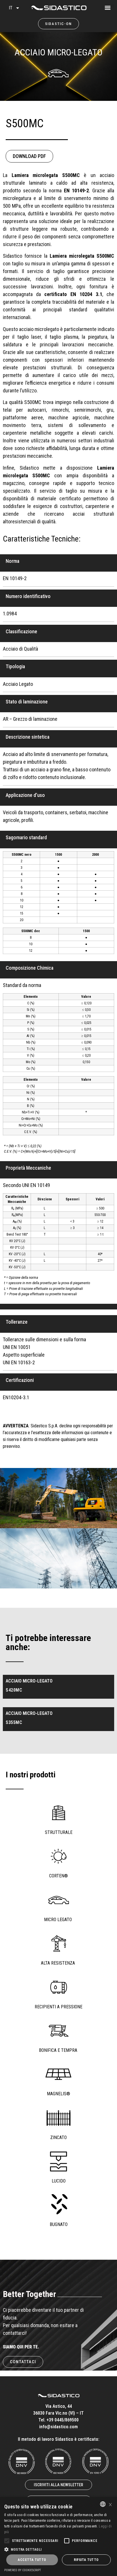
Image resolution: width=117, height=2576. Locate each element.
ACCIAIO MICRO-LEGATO (58, 52)
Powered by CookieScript (23, 2570)
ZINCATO (58, 2137)
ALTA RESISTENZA (58, 1963)
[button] (113, 6)
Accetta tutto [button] (32, 2560)
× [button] (110, 2504)
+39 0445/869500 (63, 2420)
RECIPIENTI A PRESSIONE (58, 2007)
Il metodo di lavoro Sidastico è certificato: (59, 2439)
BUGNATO (59, 2224)
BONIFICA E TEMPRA (59, 2050)
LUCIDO (59, 2181)
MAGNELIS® (58, 2094)
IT (11, 8)
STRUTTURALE (59, 1832)
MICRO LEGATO (58, 1920)
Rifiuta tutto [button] (86, 2560)
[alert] (58, 2537)
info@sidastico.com (58, 2427)
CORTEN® (58, 1876)
